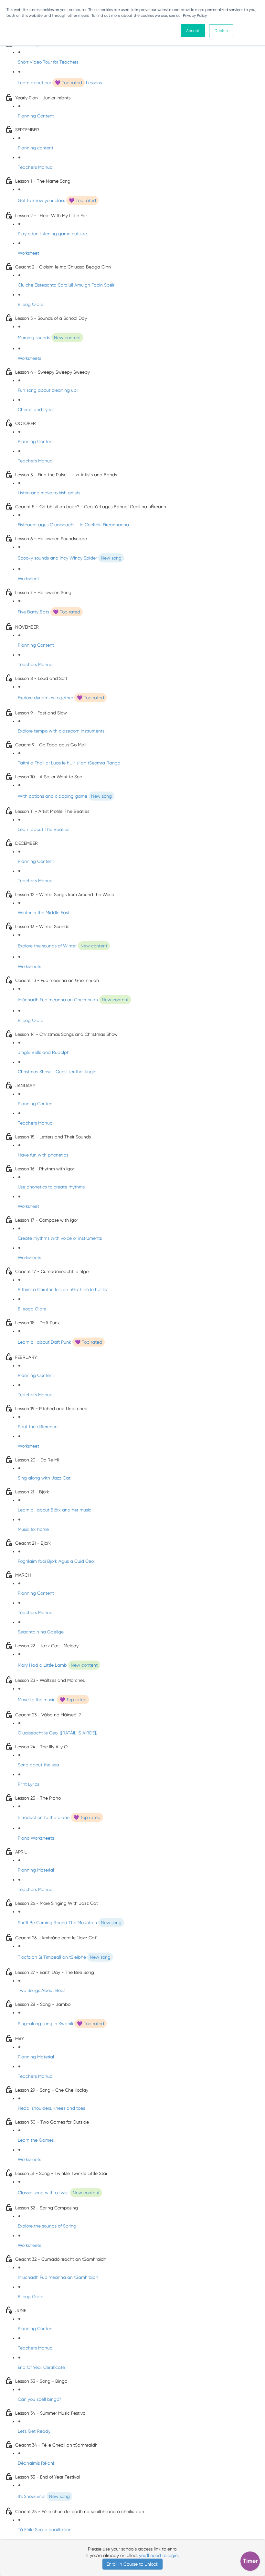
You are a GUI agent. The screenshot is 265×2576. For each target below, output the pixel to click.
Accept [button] (193, 31)
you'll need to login (158, 2555)
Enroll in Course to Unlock (132, 2564)
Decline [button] (221, 31)
